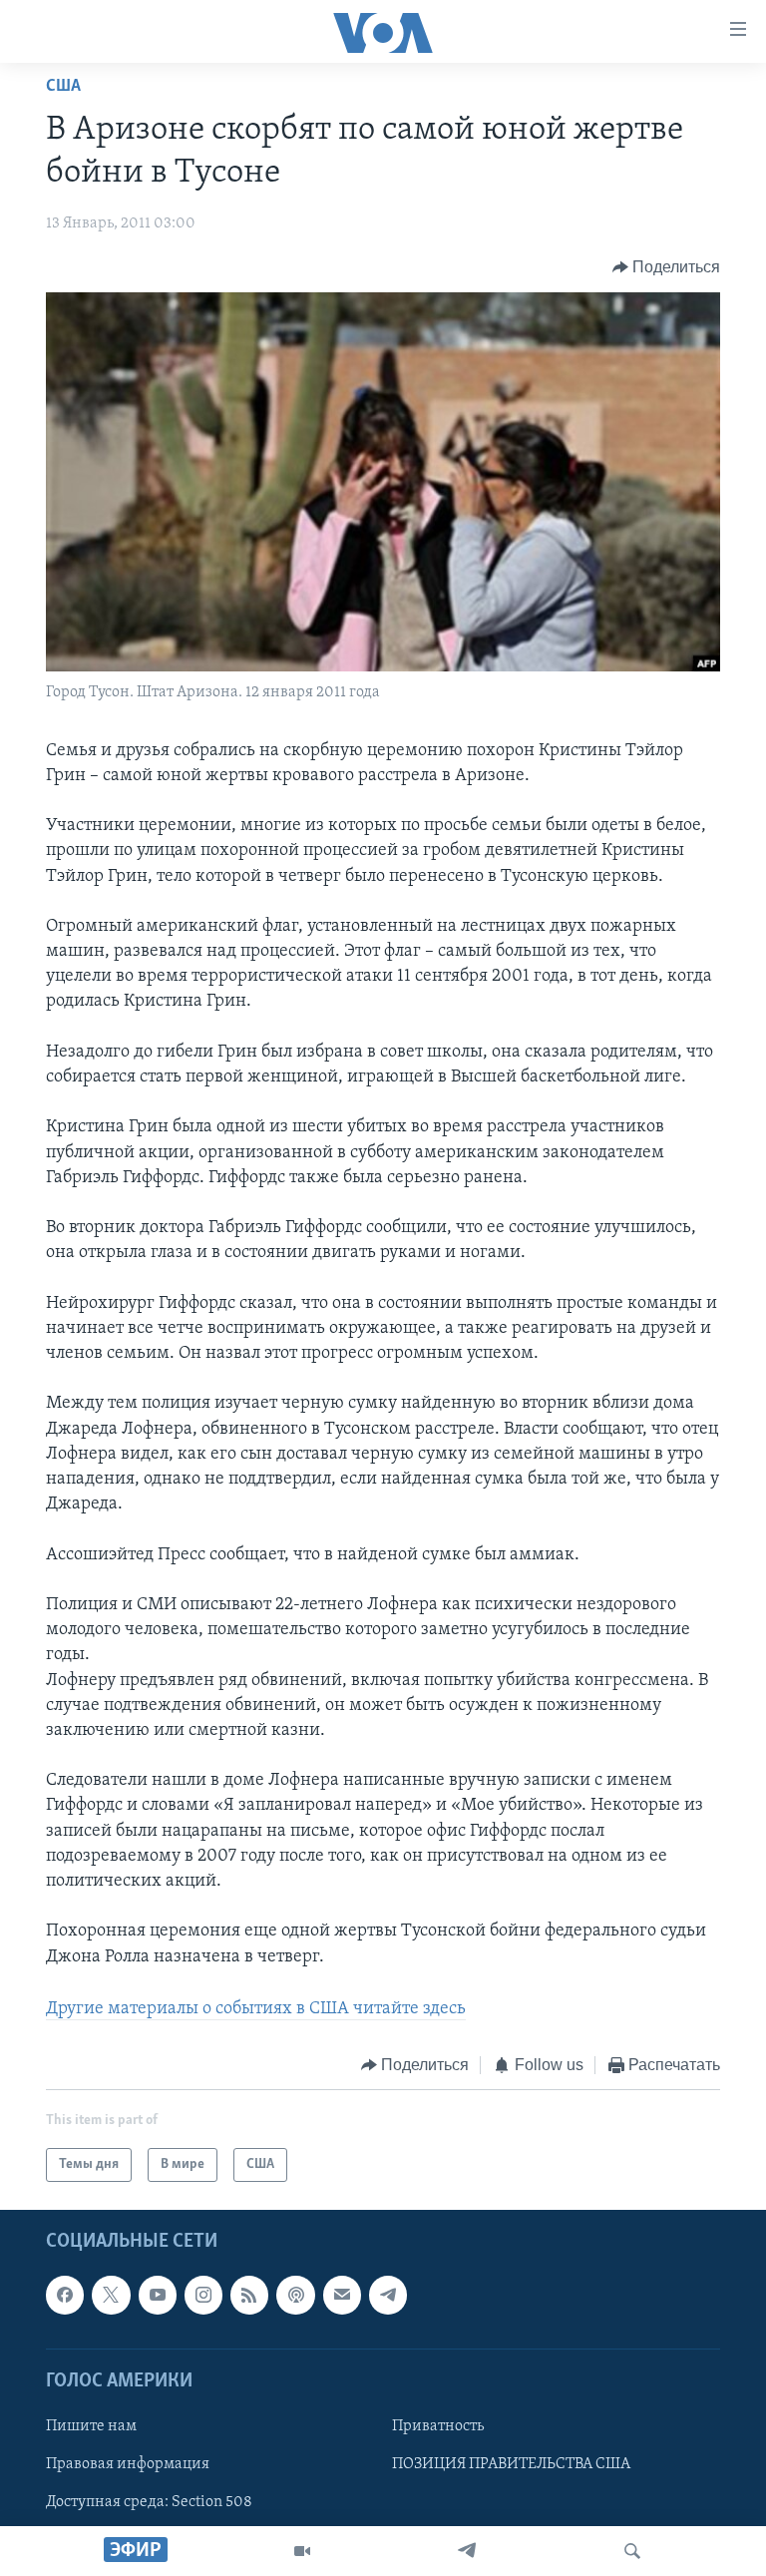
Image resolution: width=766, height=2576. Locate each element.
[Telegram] (467, 2551)
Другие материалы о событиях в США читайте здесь (256, 2009)
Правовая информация (128, 2464)
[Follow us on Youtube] (158, 2296)
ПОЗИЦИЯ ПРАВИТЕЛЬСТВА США (511, 2464)
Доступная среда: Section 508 (149, 2503)
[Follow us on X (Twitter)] (111, 2296)
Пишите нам (91, 2426)
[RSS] (249, 2296)
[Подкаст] (295, 2296)
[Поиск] (632, 2551)
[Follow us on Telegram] (388, 2296)
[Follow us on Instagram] (203, 2296)
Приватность (438, 2426)
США (63, 87)
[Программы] (302, 2551)
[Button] (667, 267)
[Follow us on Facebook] (65, 2296)
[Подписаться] (342, 2296)
